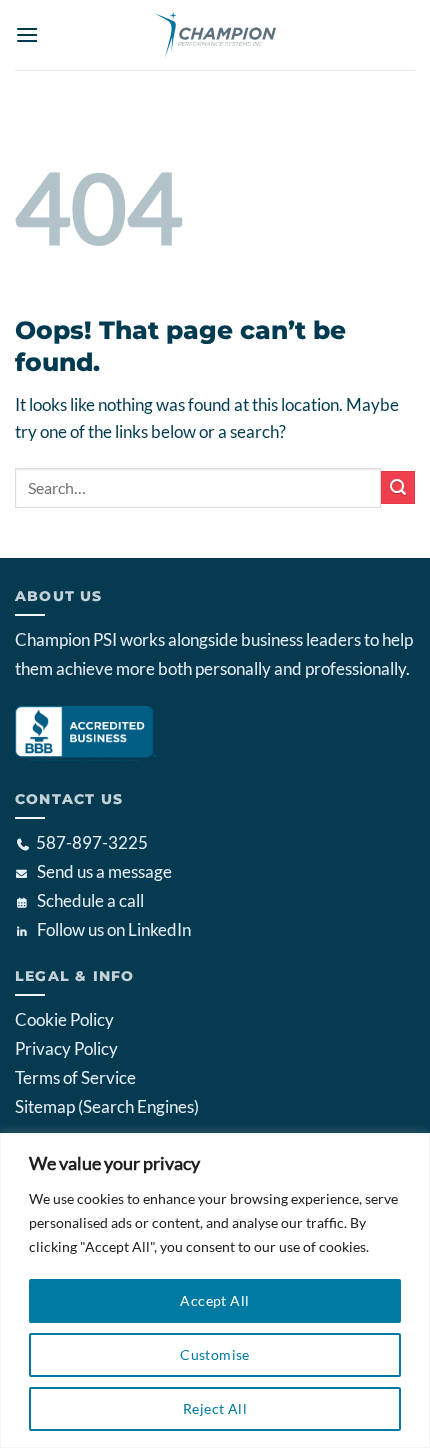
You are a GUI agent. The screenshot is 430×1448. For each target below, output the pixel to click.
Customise (215, 1354)
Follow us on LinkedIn (114, 929)
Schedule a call (90, 900)
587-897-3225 (92, 842)
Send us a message (104, 871)
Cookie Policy (64, 1019)
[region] (215, 1290)
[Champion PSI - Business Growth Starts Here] (215, 35)
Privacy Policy (66, 1048)
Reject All (215, 1408)
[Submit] (398, 487)
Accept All (214, 1300)
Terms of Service (75, 1077)
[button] (27, 34)
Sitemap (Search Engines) (107, 1106)
